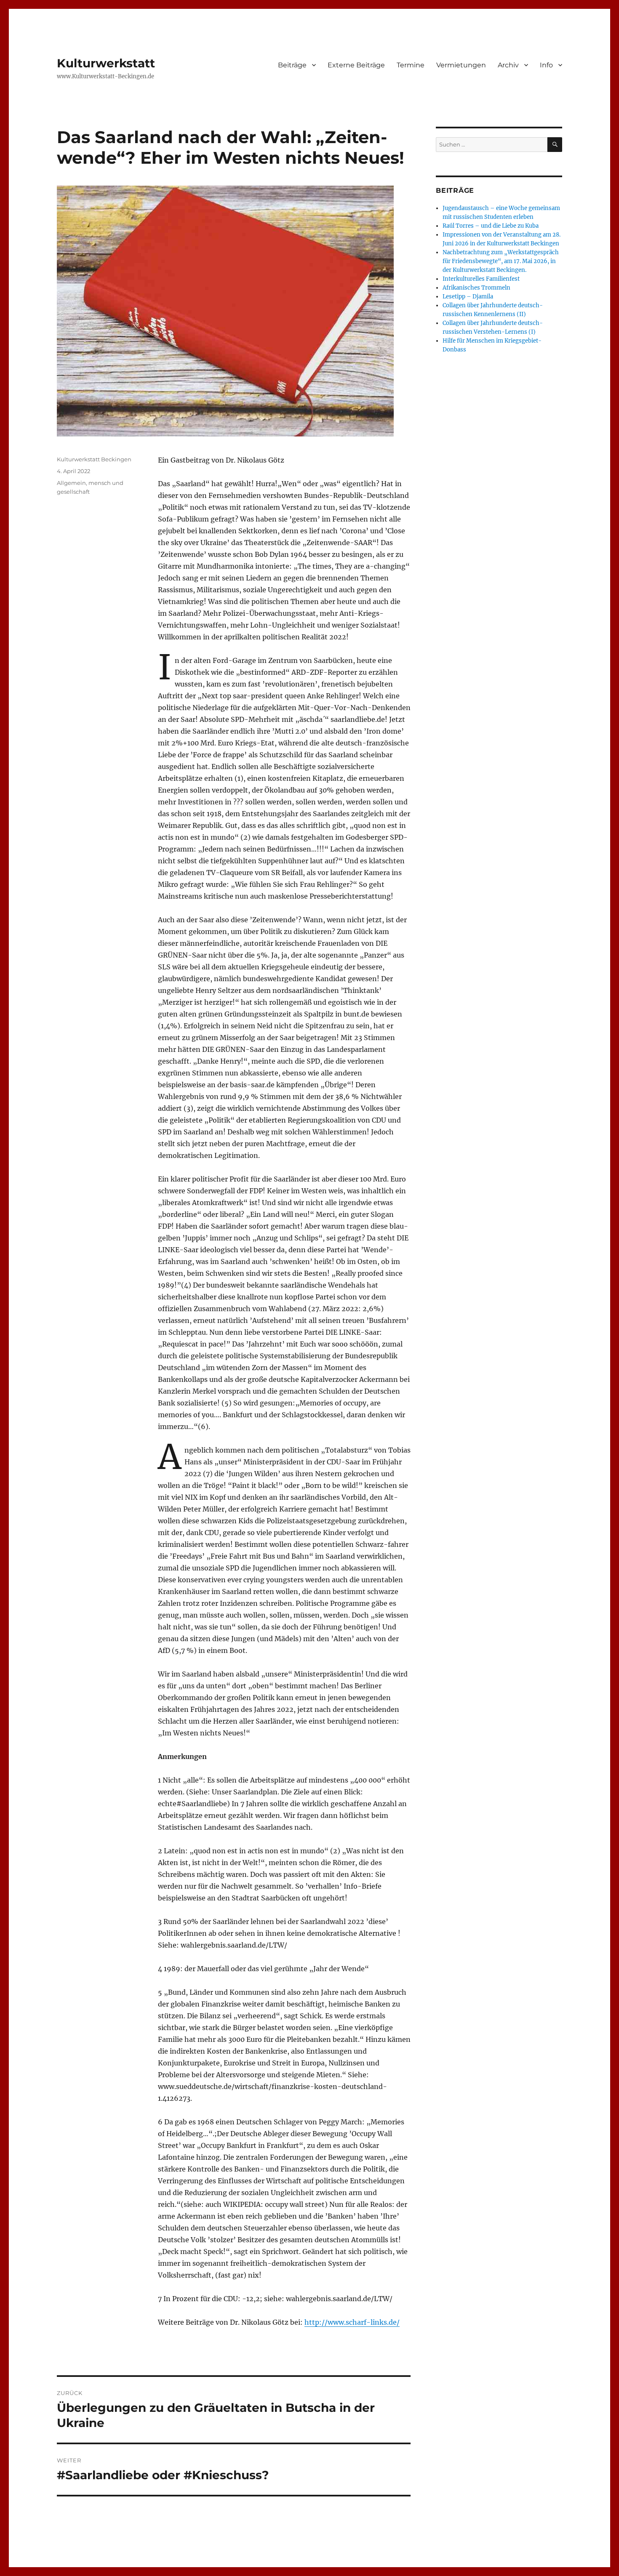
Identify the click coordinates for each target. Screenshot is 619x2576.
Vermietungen (461, 65)
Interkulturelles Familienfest (481, 279)
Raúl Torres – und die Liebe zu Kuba (491, 226)
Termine (411, 65)
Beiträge (292, 65)
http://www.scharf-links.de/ (352, 2322)
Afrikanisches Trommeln (476, 288)
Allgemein (71, 483)
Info (546, 65)
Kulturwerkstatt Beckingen (94, 459)
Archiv (508, 65)
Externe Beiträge (356, 65)
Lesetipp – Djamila (468, 297)
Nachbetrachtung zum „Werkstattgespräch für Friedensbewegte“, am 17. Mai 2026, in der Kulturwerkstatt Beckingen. (501, 261)
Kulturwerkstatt (106, 63)
